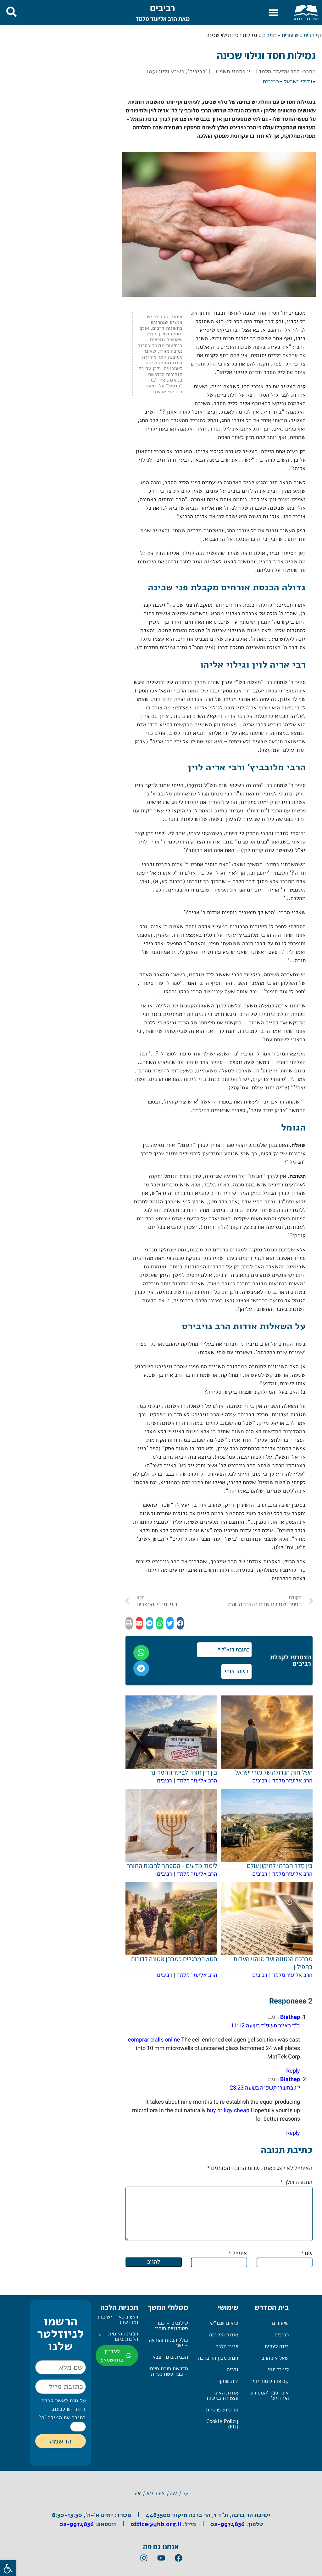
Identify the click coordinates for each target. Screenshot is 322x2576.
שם (307, 2253)
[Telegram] (141, 1668)
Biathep (290, 2017)
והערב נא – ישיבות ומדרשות (118, 2319)
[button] (274, 13)
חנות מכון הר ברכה (218, 2358)
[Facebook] (178, 2558)
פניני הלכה (227, 2346)
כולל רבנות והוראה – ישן (168, 2343)
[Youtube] (161, 2558)
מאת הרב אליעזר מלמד (163, 19)
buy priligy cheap (228, 2110)
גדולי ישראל (298, 81)
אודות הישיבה (224, 2335)
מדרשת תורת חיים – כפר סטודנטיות (169, 2371)
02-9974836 (228, 2524)
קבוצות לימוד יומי (270, 2381)
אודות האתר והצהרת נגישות (222, 2395)
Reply (293, 2071)
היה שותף (228, 2381)
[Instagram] (144, 2558)
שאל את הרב (275, 2358)
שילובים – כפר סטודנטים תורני (172, 2326)
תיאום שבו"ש (224, 2323)
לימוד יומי (278, 2370)
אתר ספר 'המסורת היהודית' (269, 2395)
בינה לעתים (277, 2346)
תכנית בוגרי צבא (170, 2357)
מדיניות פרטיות (222, 2410)
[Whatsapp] (141, 1653)
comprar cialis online (154, 2040)
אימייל (238, 2253)
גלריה (233, 2370)
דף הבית (313, 35)
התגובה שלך (297, 2182)
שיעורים (290, 35)
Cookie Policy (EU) (222, 2424)
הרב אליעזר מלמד (279, 71)
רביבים (163, 8)
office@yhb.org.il (156, 2524)
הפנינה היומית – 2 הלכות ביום (119, 2336)
